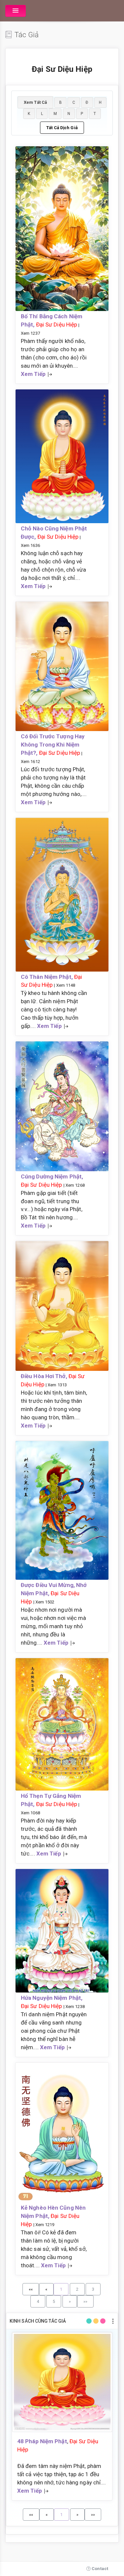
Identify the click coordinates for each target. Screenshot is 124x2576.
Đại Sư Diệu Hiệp (57, 325)
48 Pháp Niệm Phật (42, 2441)
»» (85, 2301)
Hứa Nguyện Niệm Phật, (52, 1998)
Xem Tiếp (33, 374)
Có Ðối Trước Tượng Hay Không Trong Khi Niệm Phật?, (53, 745)
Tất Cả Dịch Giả (62, 128)
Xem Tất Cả (35, 102)
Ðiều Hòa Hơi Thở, (45, 1376)
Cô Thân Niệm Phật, (47, 977)
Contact (99, 2569)
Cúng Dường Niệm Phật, (52, 1176)
